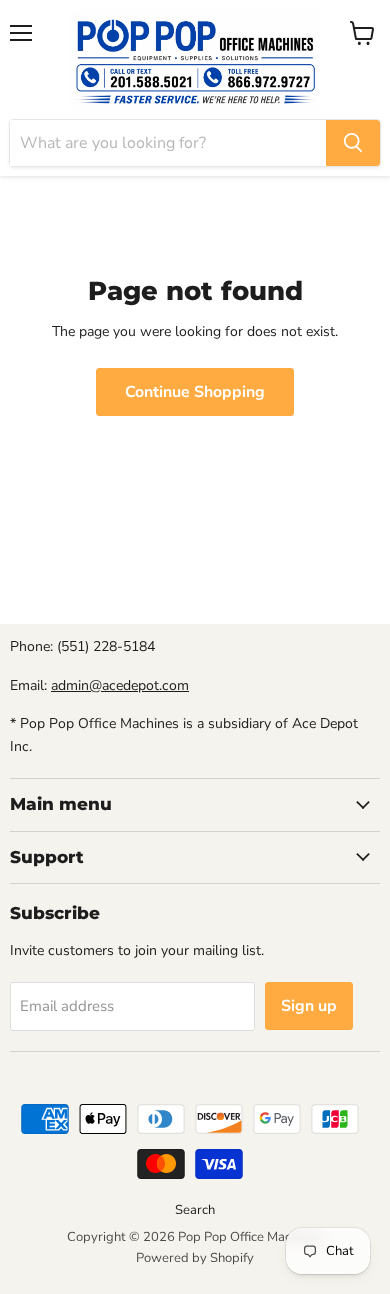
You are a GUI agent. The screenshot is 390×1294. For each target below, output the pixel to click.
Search (195, 1210)
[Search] (353, 143)
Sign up (309, 1006)
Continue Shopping (195, 392)
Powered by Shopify (195, 1258)
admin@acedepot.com (120, 685)
